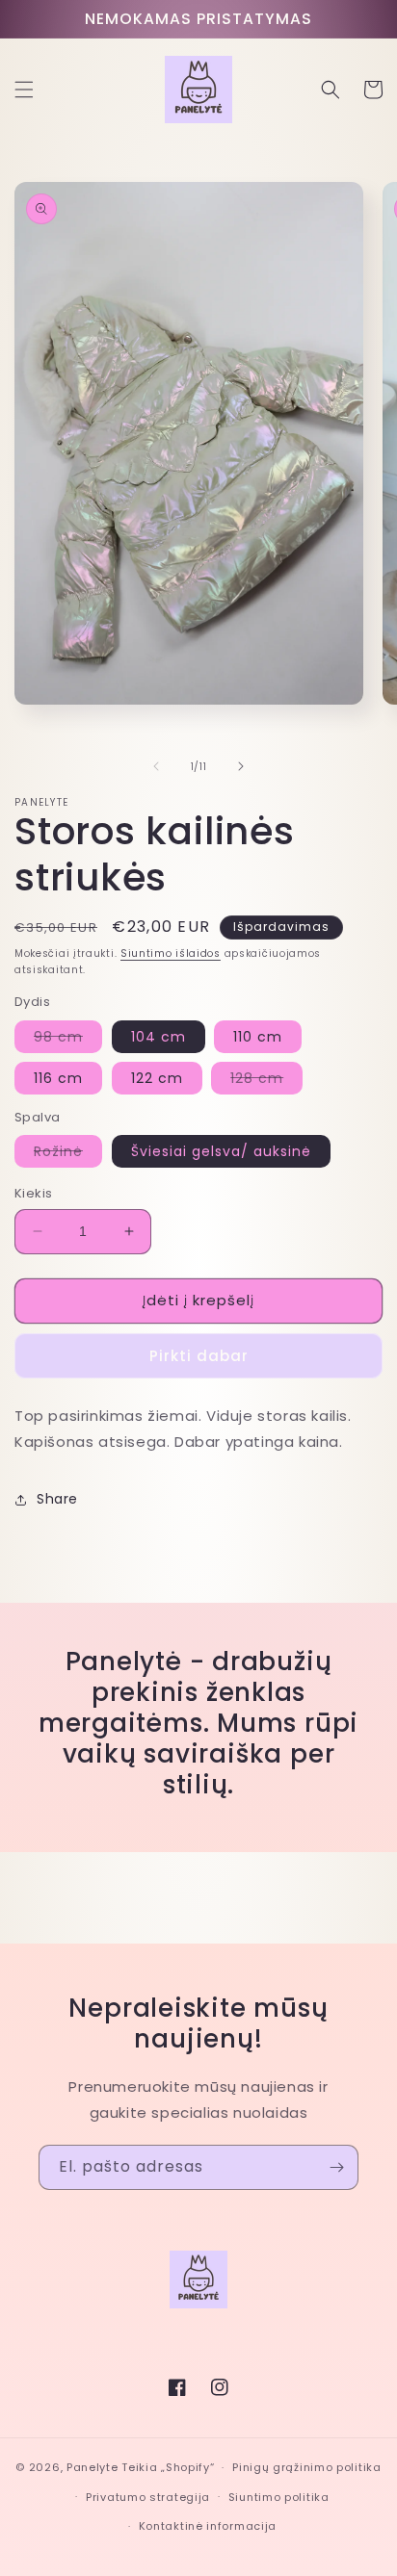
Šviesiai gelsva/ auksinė (221, 1151)
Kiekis (33, 1193)
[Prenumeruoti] (336, 2167)
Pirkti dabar (199, 1356)
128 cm (266, 1081)
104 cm (159, 1037)
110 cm (258, 1037)
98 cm (68, 1040)
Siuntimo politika (279, 2497)
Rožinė (68, 1154)
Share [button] (57, 1499)
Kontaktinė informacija (208, 2526)
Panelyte (93, 2467)
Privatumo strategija (148, 2497)
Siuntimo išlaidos (171, 953)
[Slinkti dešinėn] (241, 766)
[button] (24, 90)
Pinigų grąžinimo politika (307, 2467)
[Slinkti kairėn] (156, 766)
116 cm (58, 1078)
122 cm (157, 1078)
